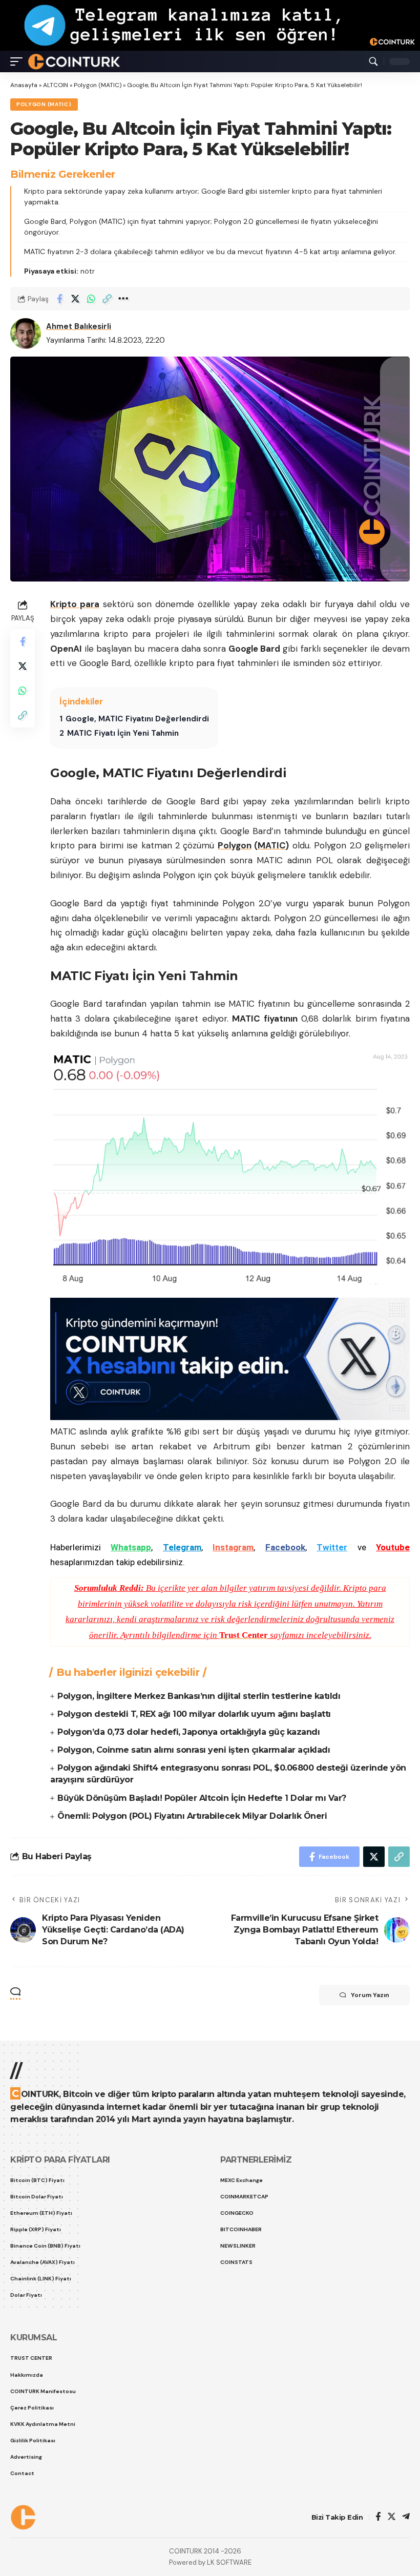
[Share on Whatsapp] (91, 299)
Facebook (285, 1547)
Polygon (235, 845)
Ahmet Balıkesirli (79, 326)
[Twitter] (392, 2517)
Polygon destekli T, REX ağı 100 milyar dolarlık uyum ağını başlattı (194, 1714)
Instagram (233, 1547)
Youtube (393, 1547)
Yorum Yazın (370, 1995)
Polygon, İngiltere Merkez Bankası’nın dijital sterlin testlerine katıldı (199, 1696)
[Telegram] (406, 2517)
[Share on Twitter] (75, 299)
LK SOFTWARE (229, 2562)
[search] (373, 61)
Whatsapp (131, 1547)
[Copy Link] (107, 299)
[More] (123, 299)
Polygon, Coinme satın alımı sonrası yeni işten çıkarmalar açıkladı (194, 1750)
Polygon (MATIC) (98, 85)
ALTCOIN (56, 85)
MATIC (271, 845)
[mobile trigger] (19, 61)
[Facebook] (378, 2517)
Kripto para (75, 604)
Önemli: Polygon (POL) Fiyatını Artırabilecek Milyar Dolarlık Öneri (192, 1816)
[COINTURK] (74, 61)
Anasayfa (24, 85)
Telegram (182, 1547)
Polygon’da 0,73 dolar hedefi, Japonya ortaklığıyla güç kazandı (188, 1732)
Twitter (332, 1547)
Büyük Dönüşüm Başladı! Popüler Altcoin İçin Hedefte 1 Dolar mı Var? (202, 1798)
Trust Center (244, 1635)
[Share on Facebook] (59, 299)
